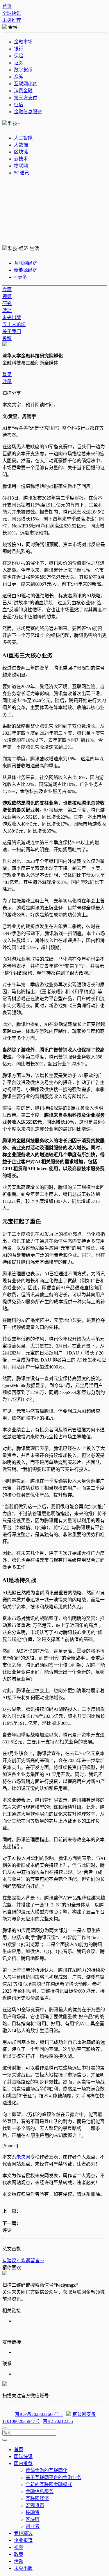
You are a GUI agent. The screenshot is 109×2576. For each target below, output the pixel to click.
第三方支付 (26, 98)
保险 (19, 56)
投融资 (33, 2512)
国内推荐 (23, 2463)
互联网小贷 (26, 84)
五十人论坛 (14, 324)
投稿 (7, 338)
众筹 (19, 77)
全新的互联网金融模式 (49, 2484)
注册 (7, 381)
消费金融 (23, 91)
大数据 (21, 145)
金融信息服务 (28, 112)
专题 (7, 290)
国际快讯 (23, 2457)
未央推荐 (12, 20)
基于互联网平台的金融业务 (53, 2477)
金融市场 (23, 42)
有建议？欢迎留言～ (23, 2261)
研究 (7, 303)
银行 (19, 49)
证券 (19, 63)
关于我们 (12, 331)
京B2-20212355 (58, 2421)
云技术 (21, 159)
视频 (7, 296)
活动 (7, 310)
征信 (19, 105)
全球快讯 (12, 13)
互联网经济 (26, 263)
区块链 (21, 152)
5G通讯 (22, 173)
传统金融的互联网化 (47, 2470)
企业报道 (23, 2540)
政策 (19, 2554)
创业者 (33, 2526)
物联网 (21, 166)
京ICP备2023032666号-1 (39, 2414)
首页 (7, 6)
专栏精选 (23, 2533)
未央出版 (12, 317)
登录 (7, 375)
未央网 (23, 2157)
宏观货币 (35, 2505)
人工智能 (23, 138)
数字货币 (23, 70)
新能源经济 (26, 270)
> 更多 (20, 277)
